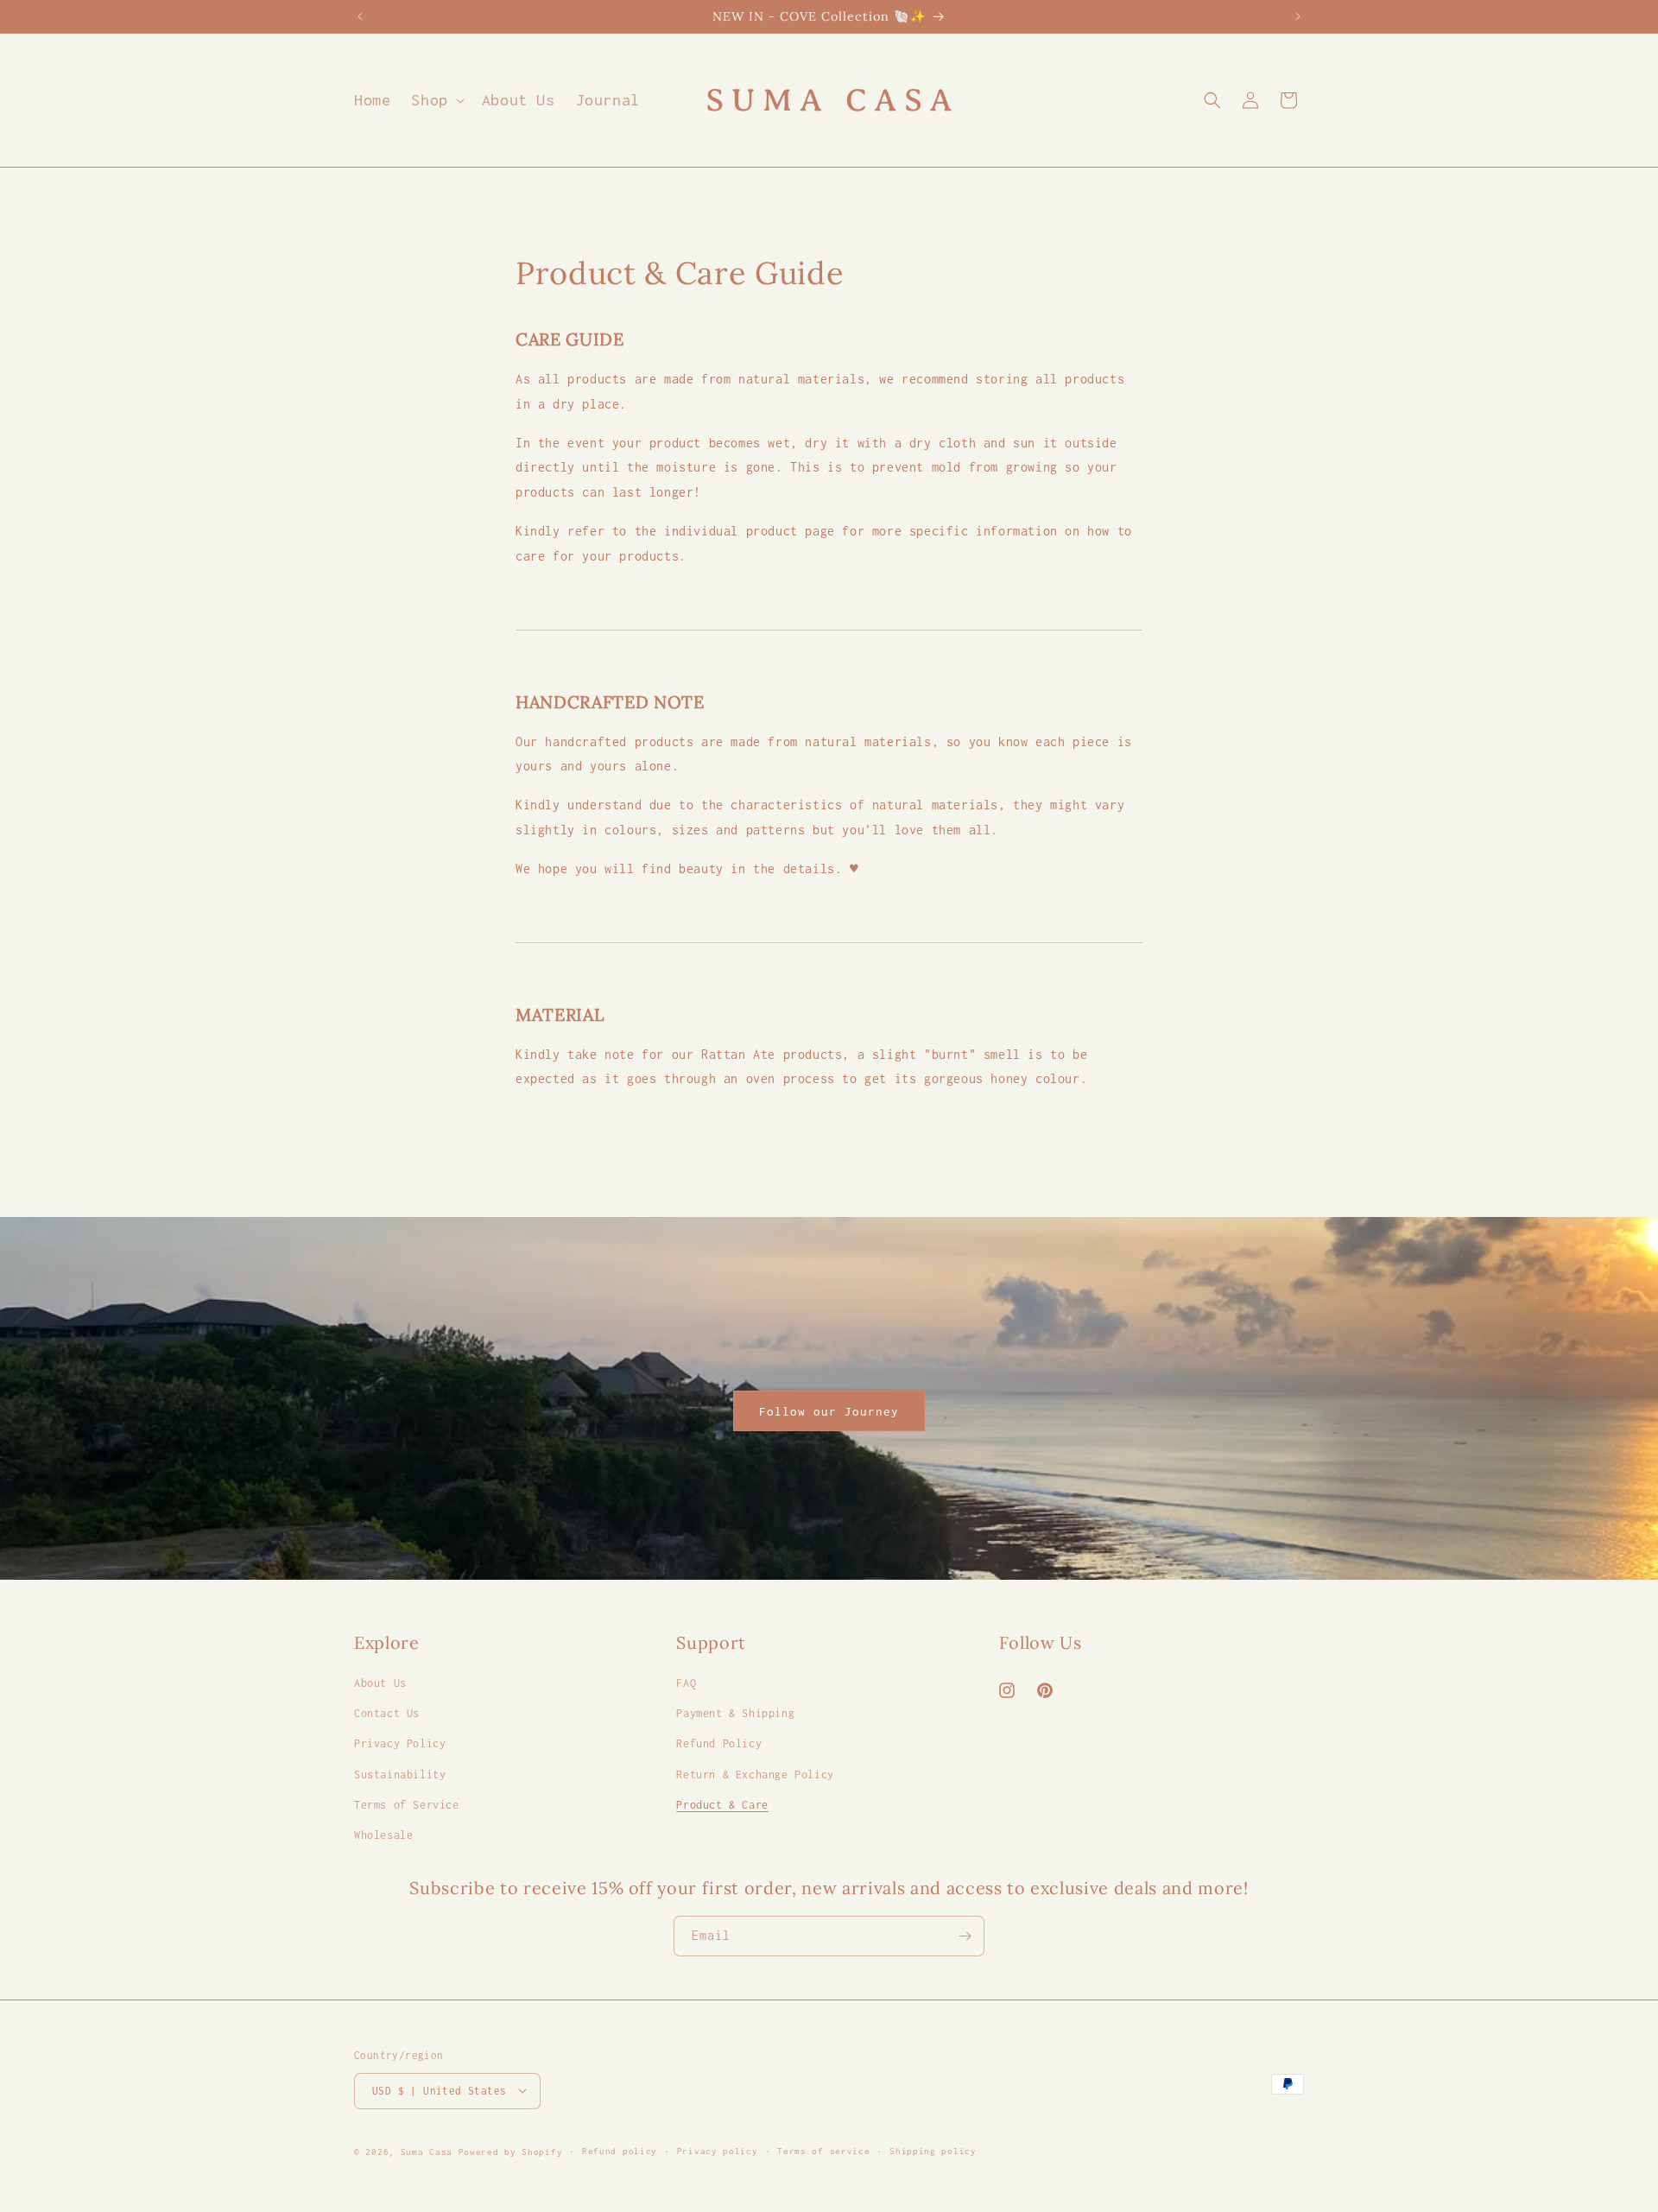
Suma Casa (427, 2151)
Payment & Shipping (735, 1714)
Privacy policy (718, 2150)
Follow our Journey (829, 1411)
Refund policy (620, 2150)
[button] (436, 100)
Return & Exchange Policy (755, 1775)
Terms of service (823, 2150)
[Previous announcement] (360, 16)
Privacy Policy (400, 1744)
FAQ (686, 1684)
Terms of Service (407, 1805)
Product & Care (722, 1805)
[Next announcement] (1298, 16)
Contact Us (387, 1714)
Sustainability (400, 1775)
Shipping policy (933, 2150)
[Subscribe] (965, 1936)
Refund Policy (719, 1744)
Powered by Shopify (511, 2151)
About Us (380, 1684)
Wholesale (383, 1835)
